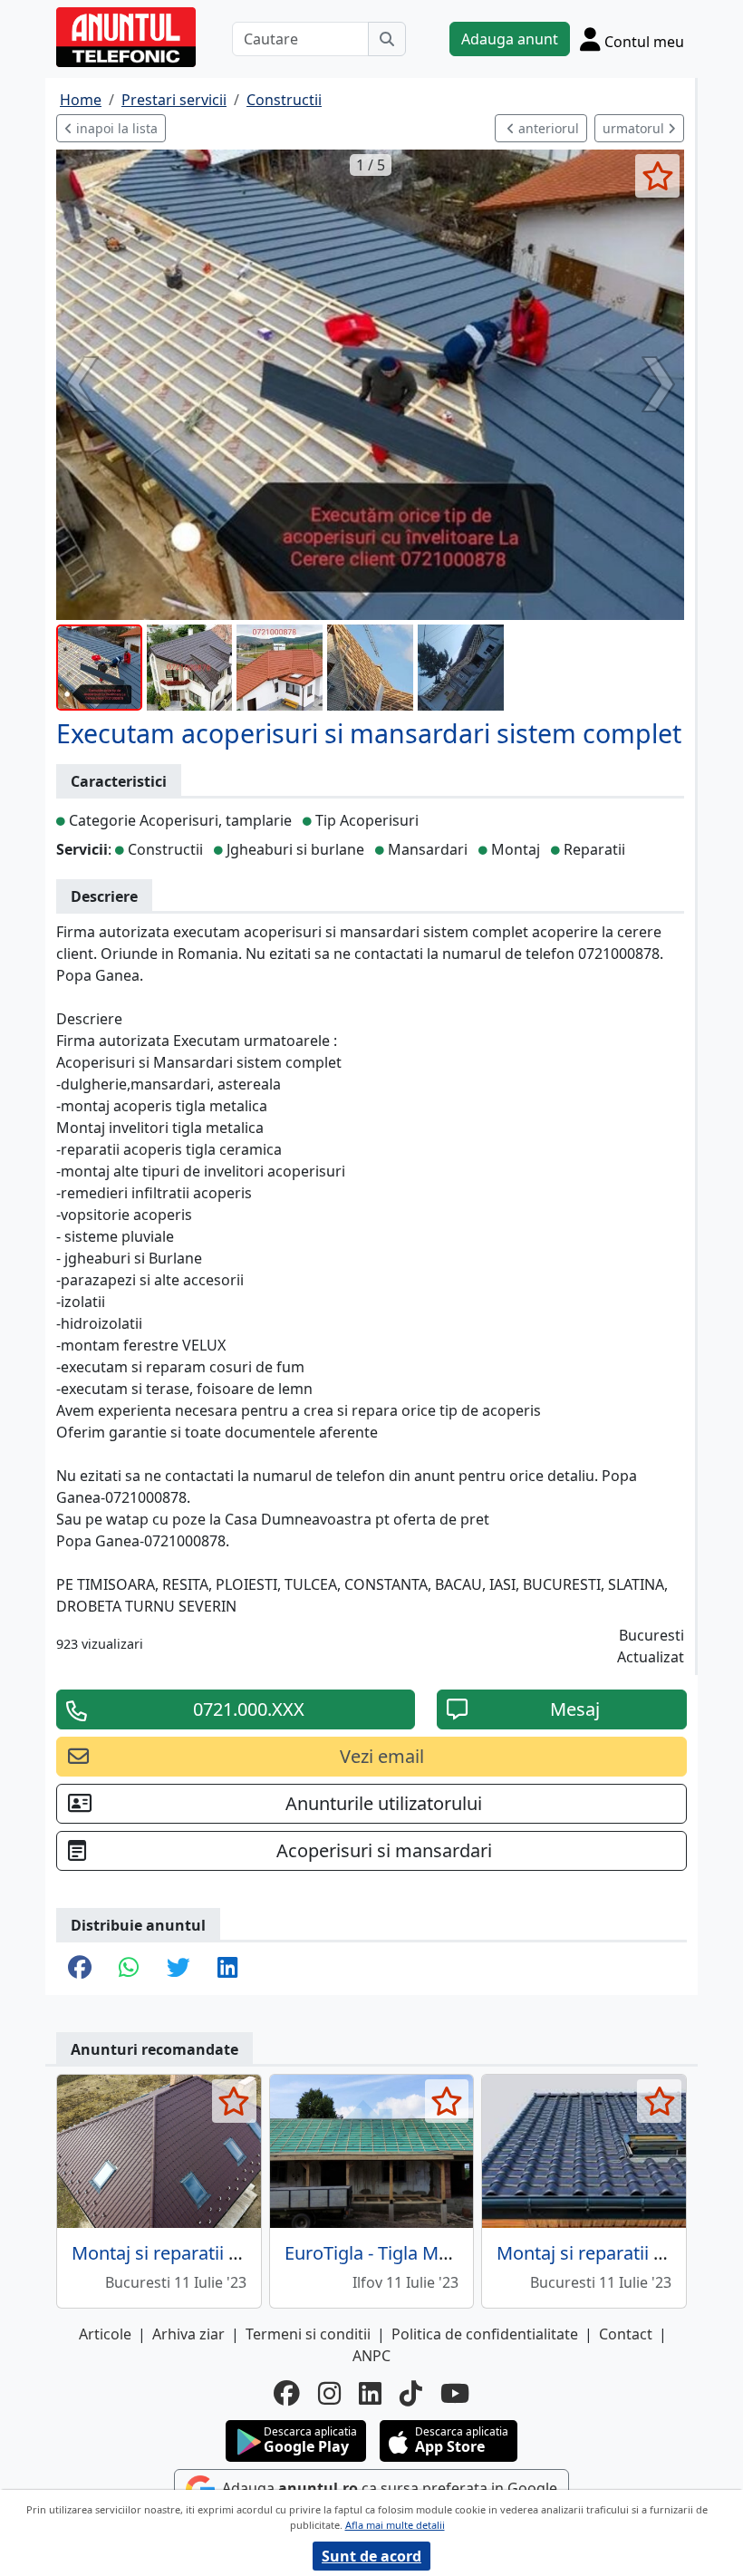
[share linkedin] (228, 1969)
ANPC (371, 2356)
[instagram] (329, 2393)
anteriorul (547, 128)
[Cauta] (387, 39)
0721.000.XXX (249, 1709)
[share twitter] (179, 1969)
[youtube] (455, 2393)
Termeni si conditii (308, 2334)
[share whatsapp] (129, 1969)
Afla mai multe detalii (395, 2525)
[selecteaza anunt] (657, 176)
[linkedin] (370, 2393)
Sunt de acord (371, 2556)
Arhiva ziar (188, 2334)
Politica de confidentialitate (485, 2334)
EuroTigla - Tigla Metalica (389, 2253)
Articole (105, 2334)
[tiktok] (411, 2393)
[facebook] (287, 2393)
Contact (626, 2334)
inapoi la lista (115, 128)
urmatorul (635, 128)
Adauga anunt (510, 39)
